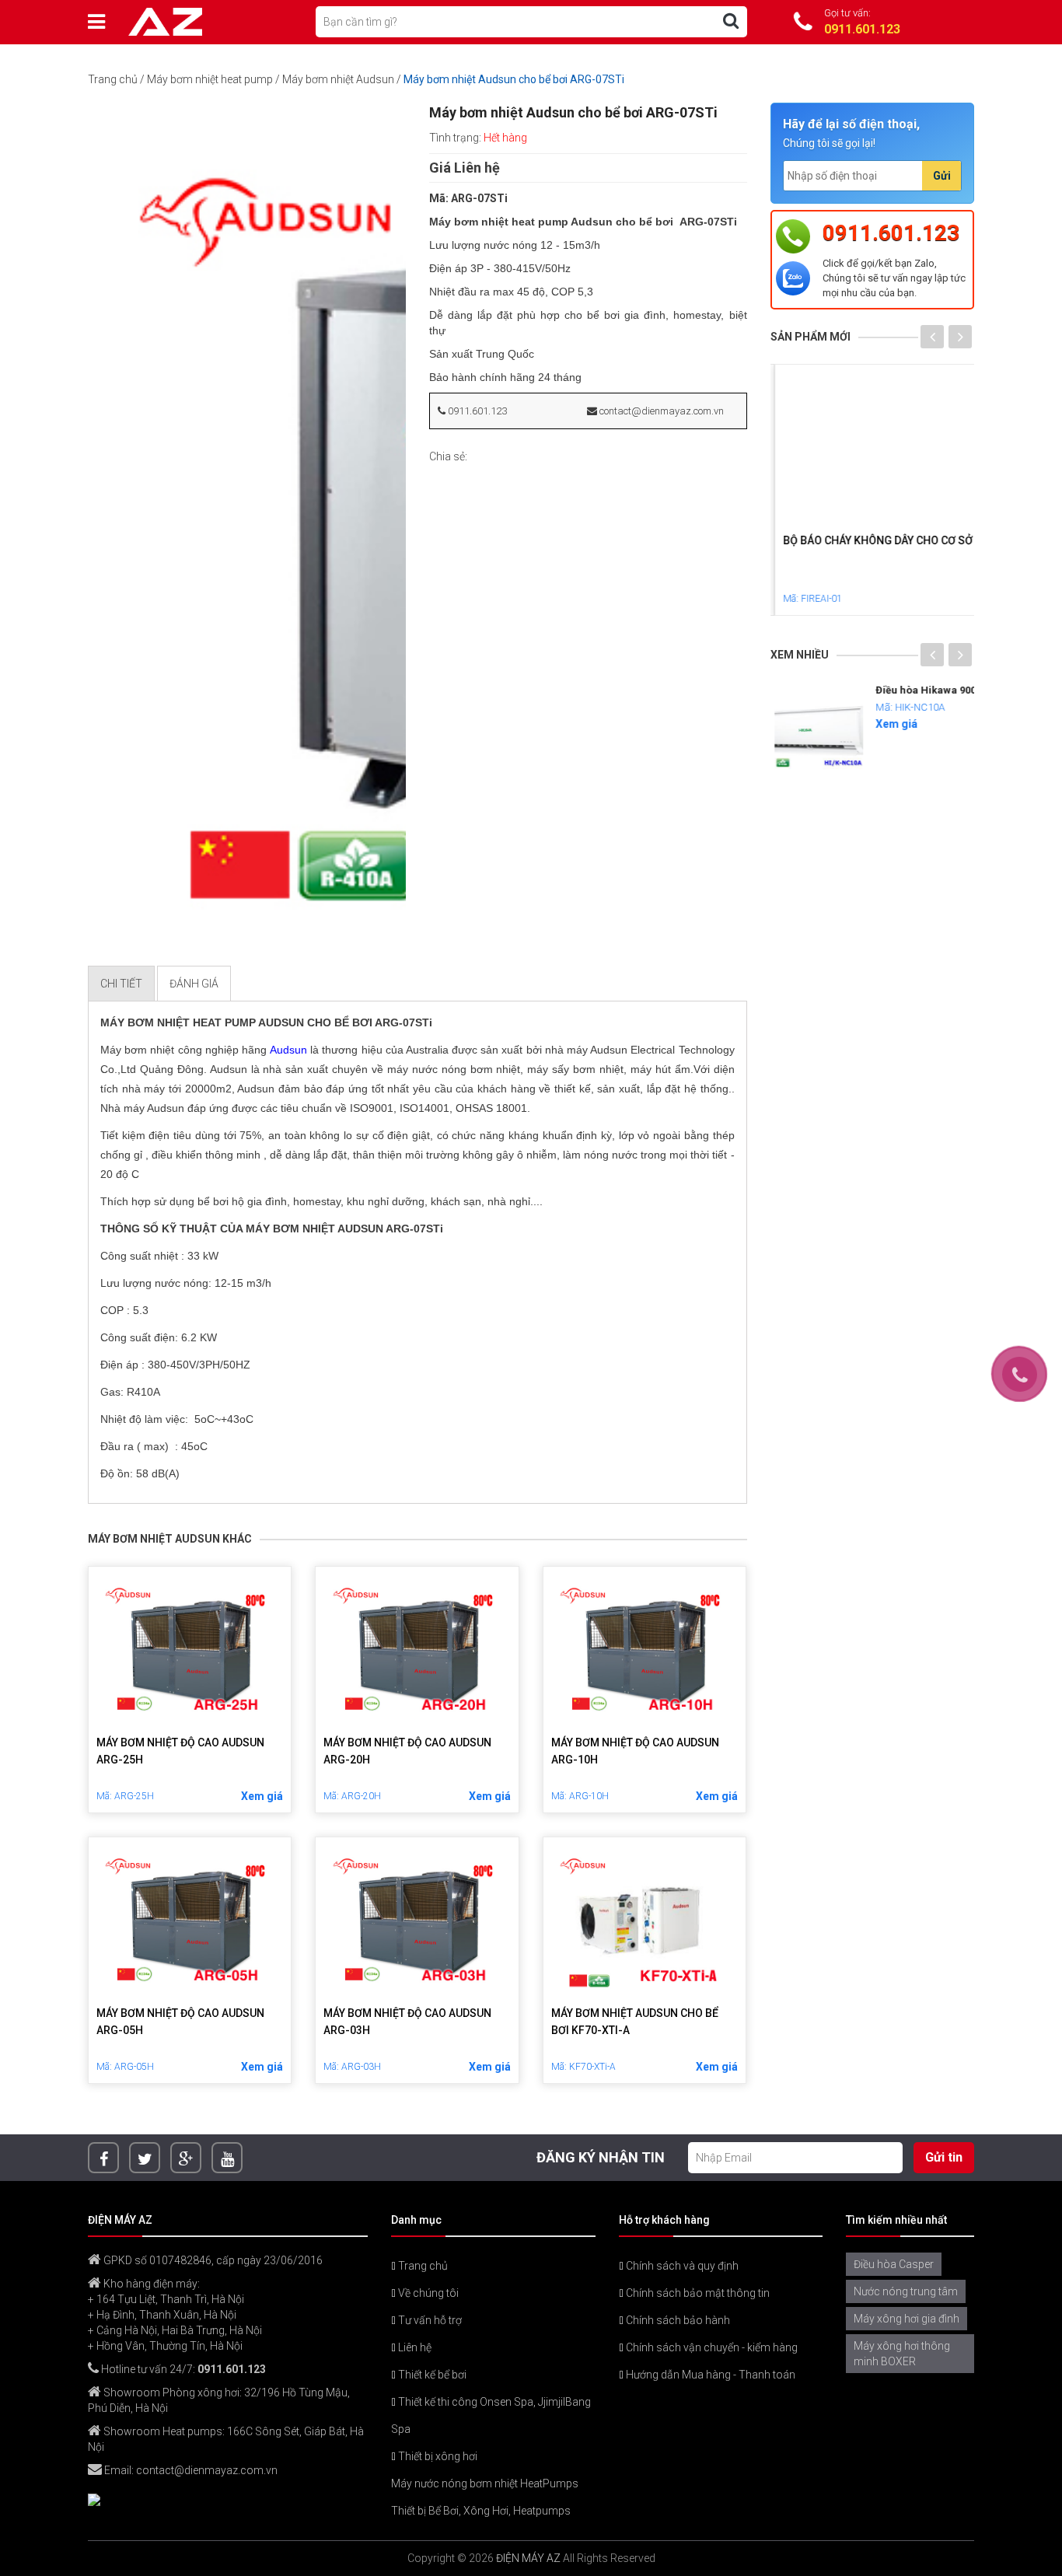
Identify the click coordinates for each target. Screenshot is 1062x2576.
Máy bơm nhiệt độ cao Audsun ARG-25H (180, 1751)
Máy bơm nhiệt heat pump (210, 79)
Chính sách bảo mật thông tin (697, 2293)
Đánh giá (194, 984)
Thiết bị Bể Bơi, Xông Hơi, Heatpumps (481, 2511)
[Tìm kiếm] (731, 21)
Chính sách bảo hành (677, 2320)
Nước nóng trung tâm (906, 2291)
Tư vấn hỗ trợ (429, 2320)
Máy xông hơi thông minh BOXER (902, 2354)
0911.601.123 (476, 411)
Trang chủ (113, 79)
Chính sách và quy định (681, 2266)
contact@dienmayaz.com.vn (660, 411)
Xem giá (262, 1796)
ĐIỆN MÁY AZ (528, 2558)
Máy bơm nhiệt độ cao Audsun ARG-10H (635, 1751)
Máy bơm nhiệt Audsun (338, 79)
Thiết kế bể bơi (431, 2375)
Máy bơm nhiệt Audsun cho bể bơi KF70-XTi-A (635, 2022)
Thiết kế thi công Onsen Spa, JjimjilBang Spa (491, 2415)
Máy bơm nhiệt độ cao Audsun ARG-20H (407, 1751)
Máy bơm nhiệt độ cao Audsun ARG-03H (407, 2022)
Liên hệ (414, 2347)
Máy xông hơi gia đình (907, 2319)
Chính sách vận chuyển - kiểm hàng (711, 2347)
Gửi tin (944, 2157)
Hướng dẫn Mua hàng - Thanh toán (709, 2375)
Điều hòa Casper (894, 2264)
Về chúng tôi (427, 2293)
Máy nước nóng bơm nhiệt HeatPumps (485, 2483)
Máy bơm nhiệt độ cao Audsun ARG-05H (180, 2022)
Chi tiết (121, 984)
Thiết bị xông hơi (437, 2456)
